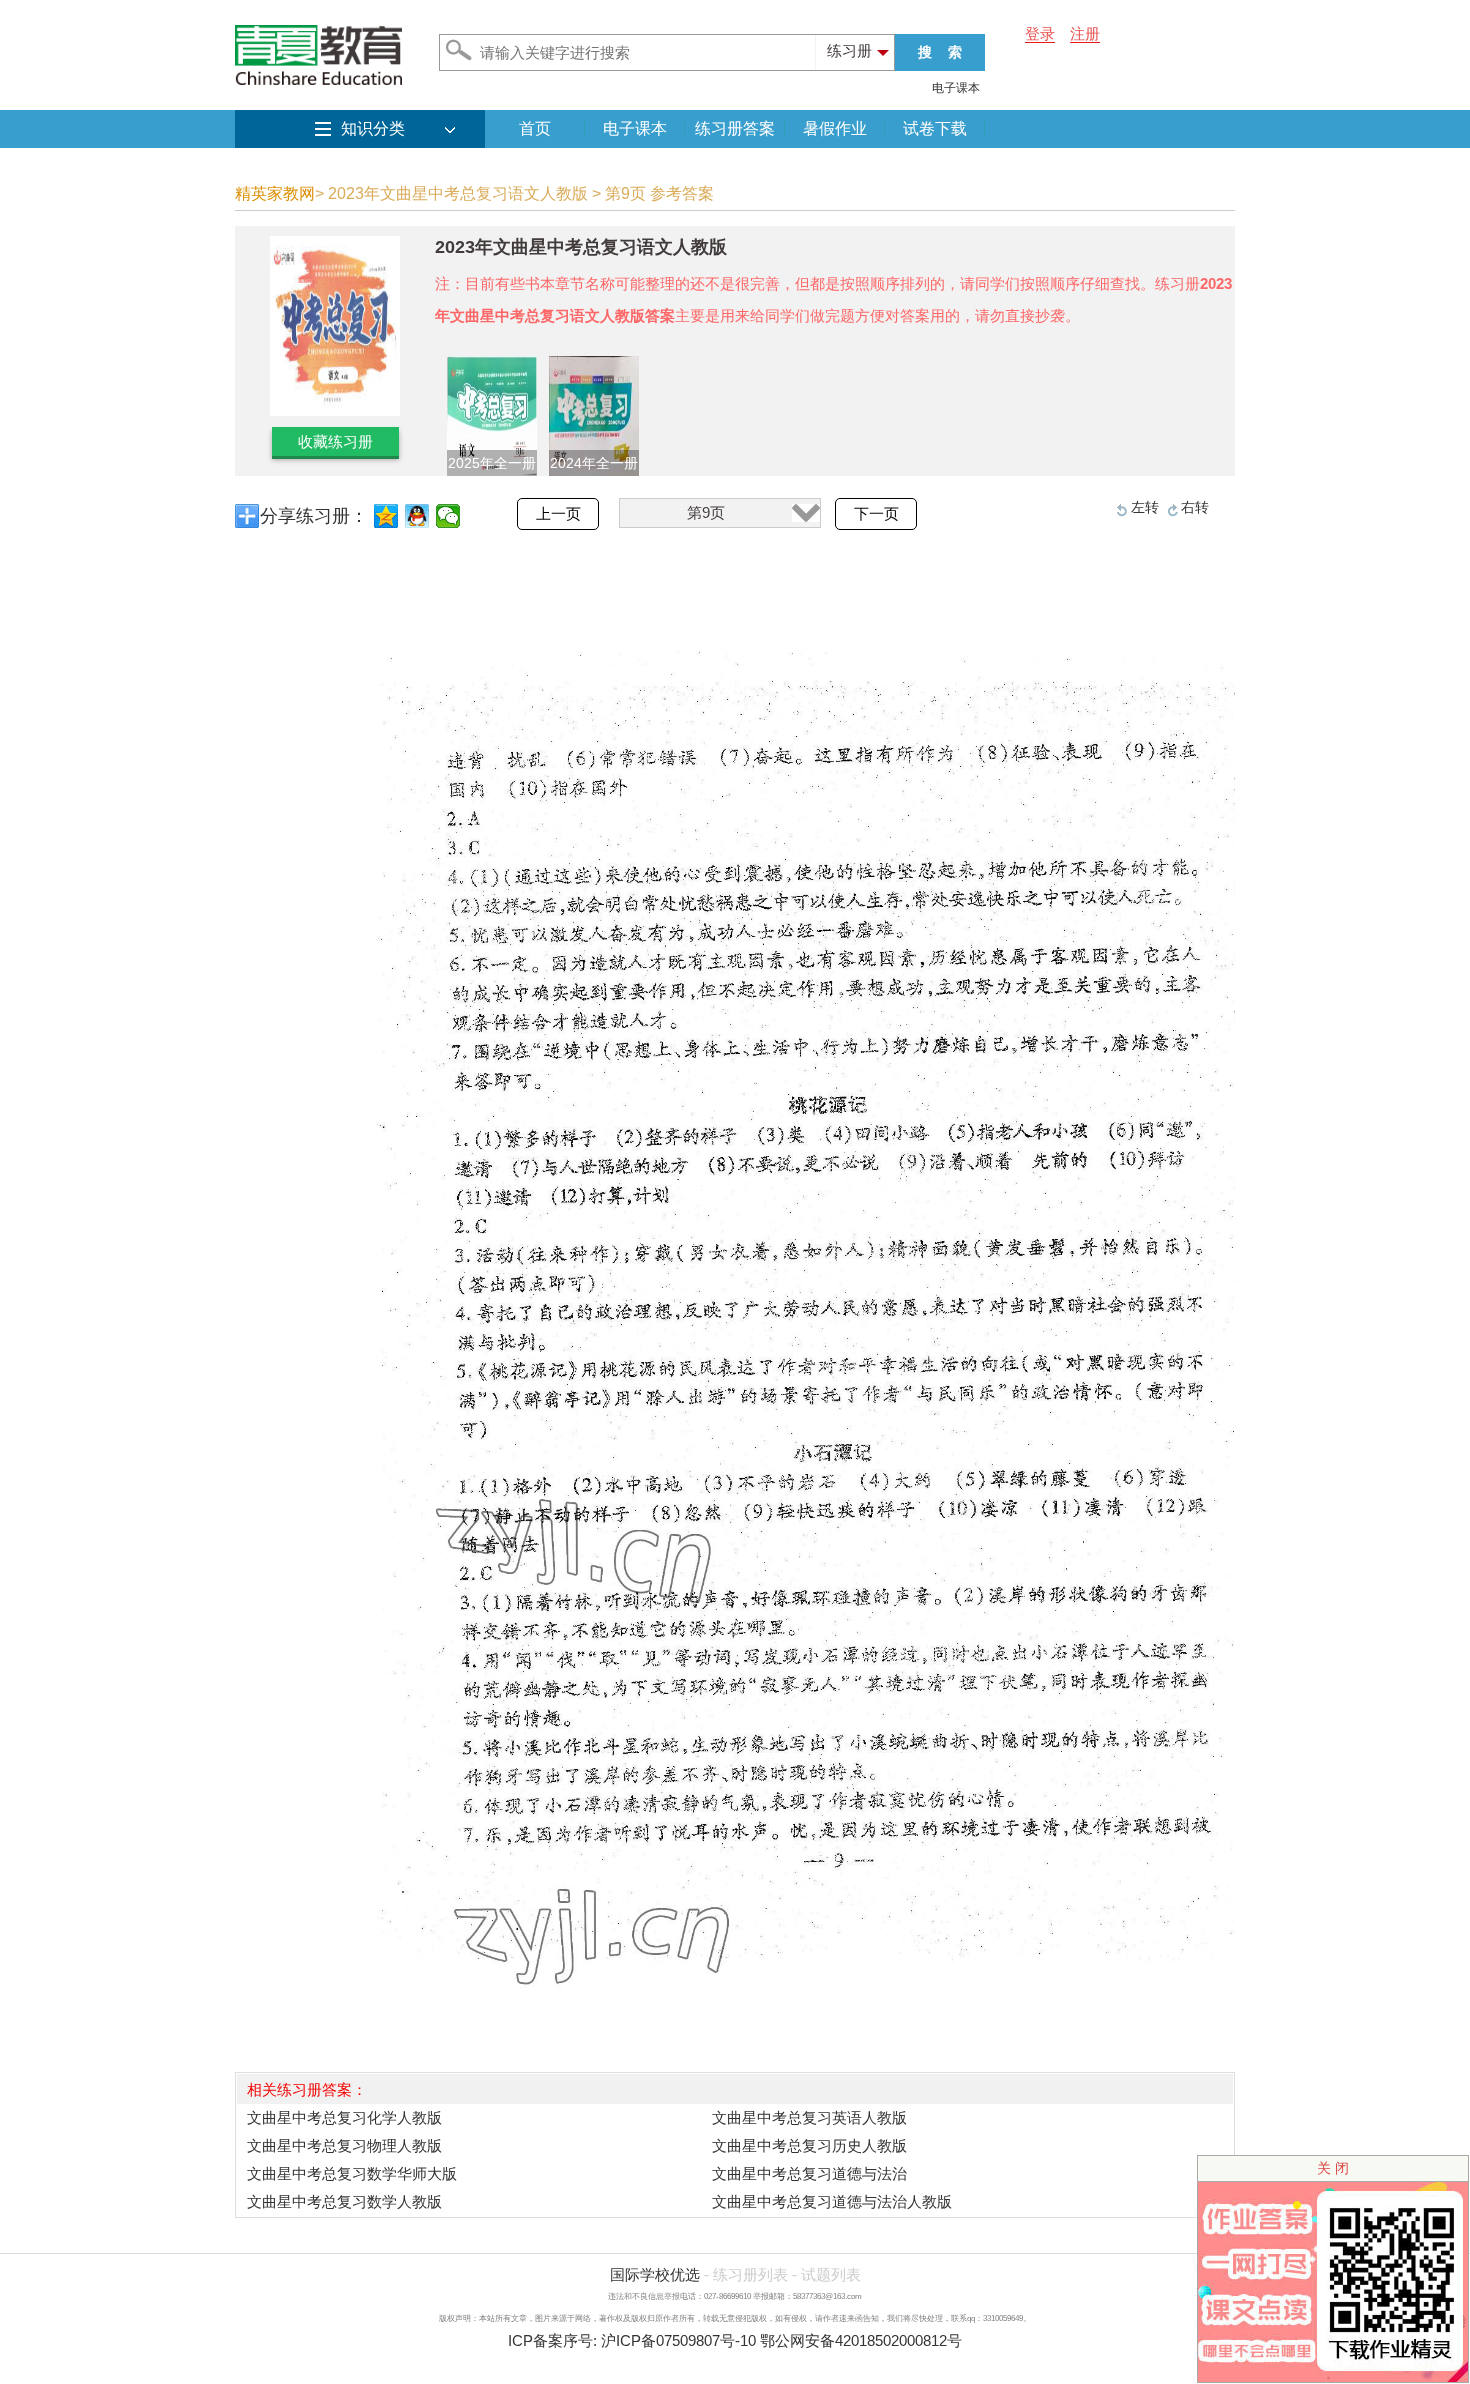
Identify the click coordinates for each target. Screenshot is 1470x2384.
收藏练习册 (335, 441)
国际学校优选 (655, 2274)
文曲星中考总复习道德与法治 (809, 2173)
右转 (1195, 507)
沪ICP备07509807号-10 (678, 2340)
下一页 (876, 514)
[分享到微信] (448, 516)
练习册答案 (735, 128)
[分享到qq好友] (417, 516)
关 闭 (1333, 2168)
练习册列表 (750, 2274)
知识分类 (373, 128)
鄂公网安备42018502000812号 (861, 2340)
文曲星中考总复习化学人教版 (344, 2117)
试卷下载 (935, 128)
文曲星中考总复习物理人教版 (344, 2145)
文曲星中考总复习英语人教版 (809, 2117)
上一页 (558, 514)
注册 (1085, 33)
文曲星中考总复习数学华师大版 (352, 2173)
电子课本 (956, 88)
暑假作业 (835, 128)
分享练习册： (314, 516)
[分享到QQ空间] (386, 516)
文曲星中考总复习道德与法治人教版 (832, 2201)
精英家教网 (275, 193)
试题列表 (831, 2274)
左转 (1145, 507)
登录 (1040, 33)
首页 (535, 128)
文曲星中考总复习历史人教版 (809, 2145)
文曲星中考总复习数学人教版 (344, 2201)
